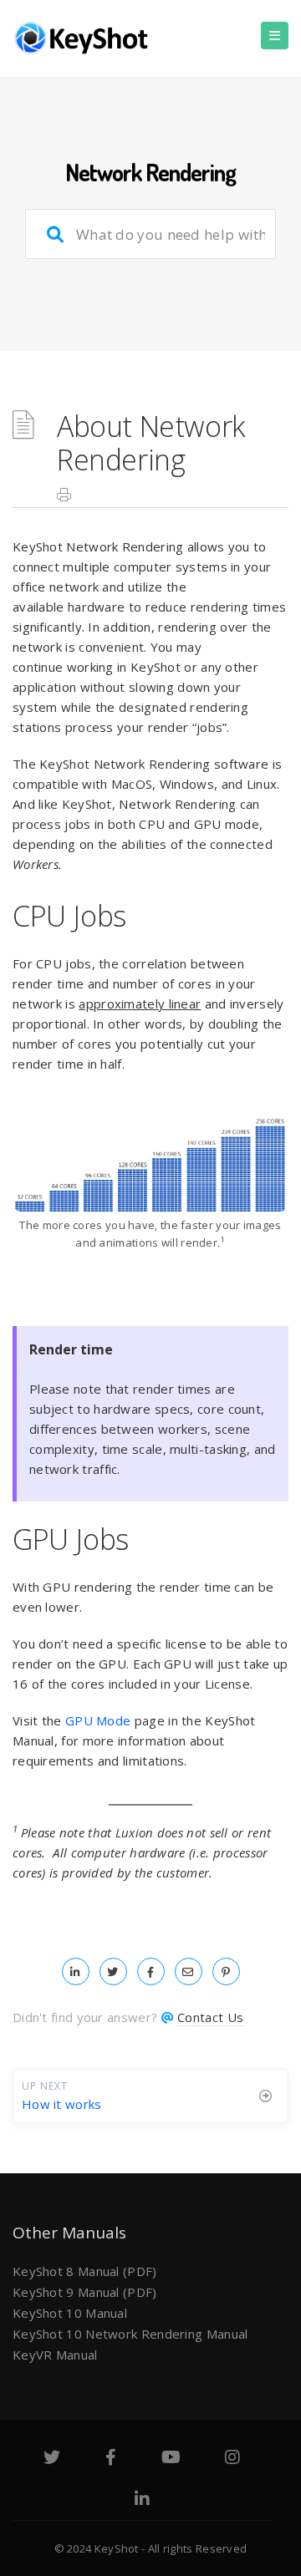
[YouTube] (171, 2459)
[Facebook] (111, 2459)
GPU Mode (98, 1720)
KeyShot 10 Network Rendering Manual (130, 2334)
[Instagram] (232, 2459)
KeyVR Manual (55, 2355)
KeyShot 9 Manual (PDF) (85, 2292)
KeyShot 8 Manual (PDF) (85, 2271)
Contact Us (210, 2017)
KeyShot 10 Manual (70, 2313)
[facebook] (151, 1971)
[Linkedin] (142, 2501)
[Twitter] (52, 2459)
